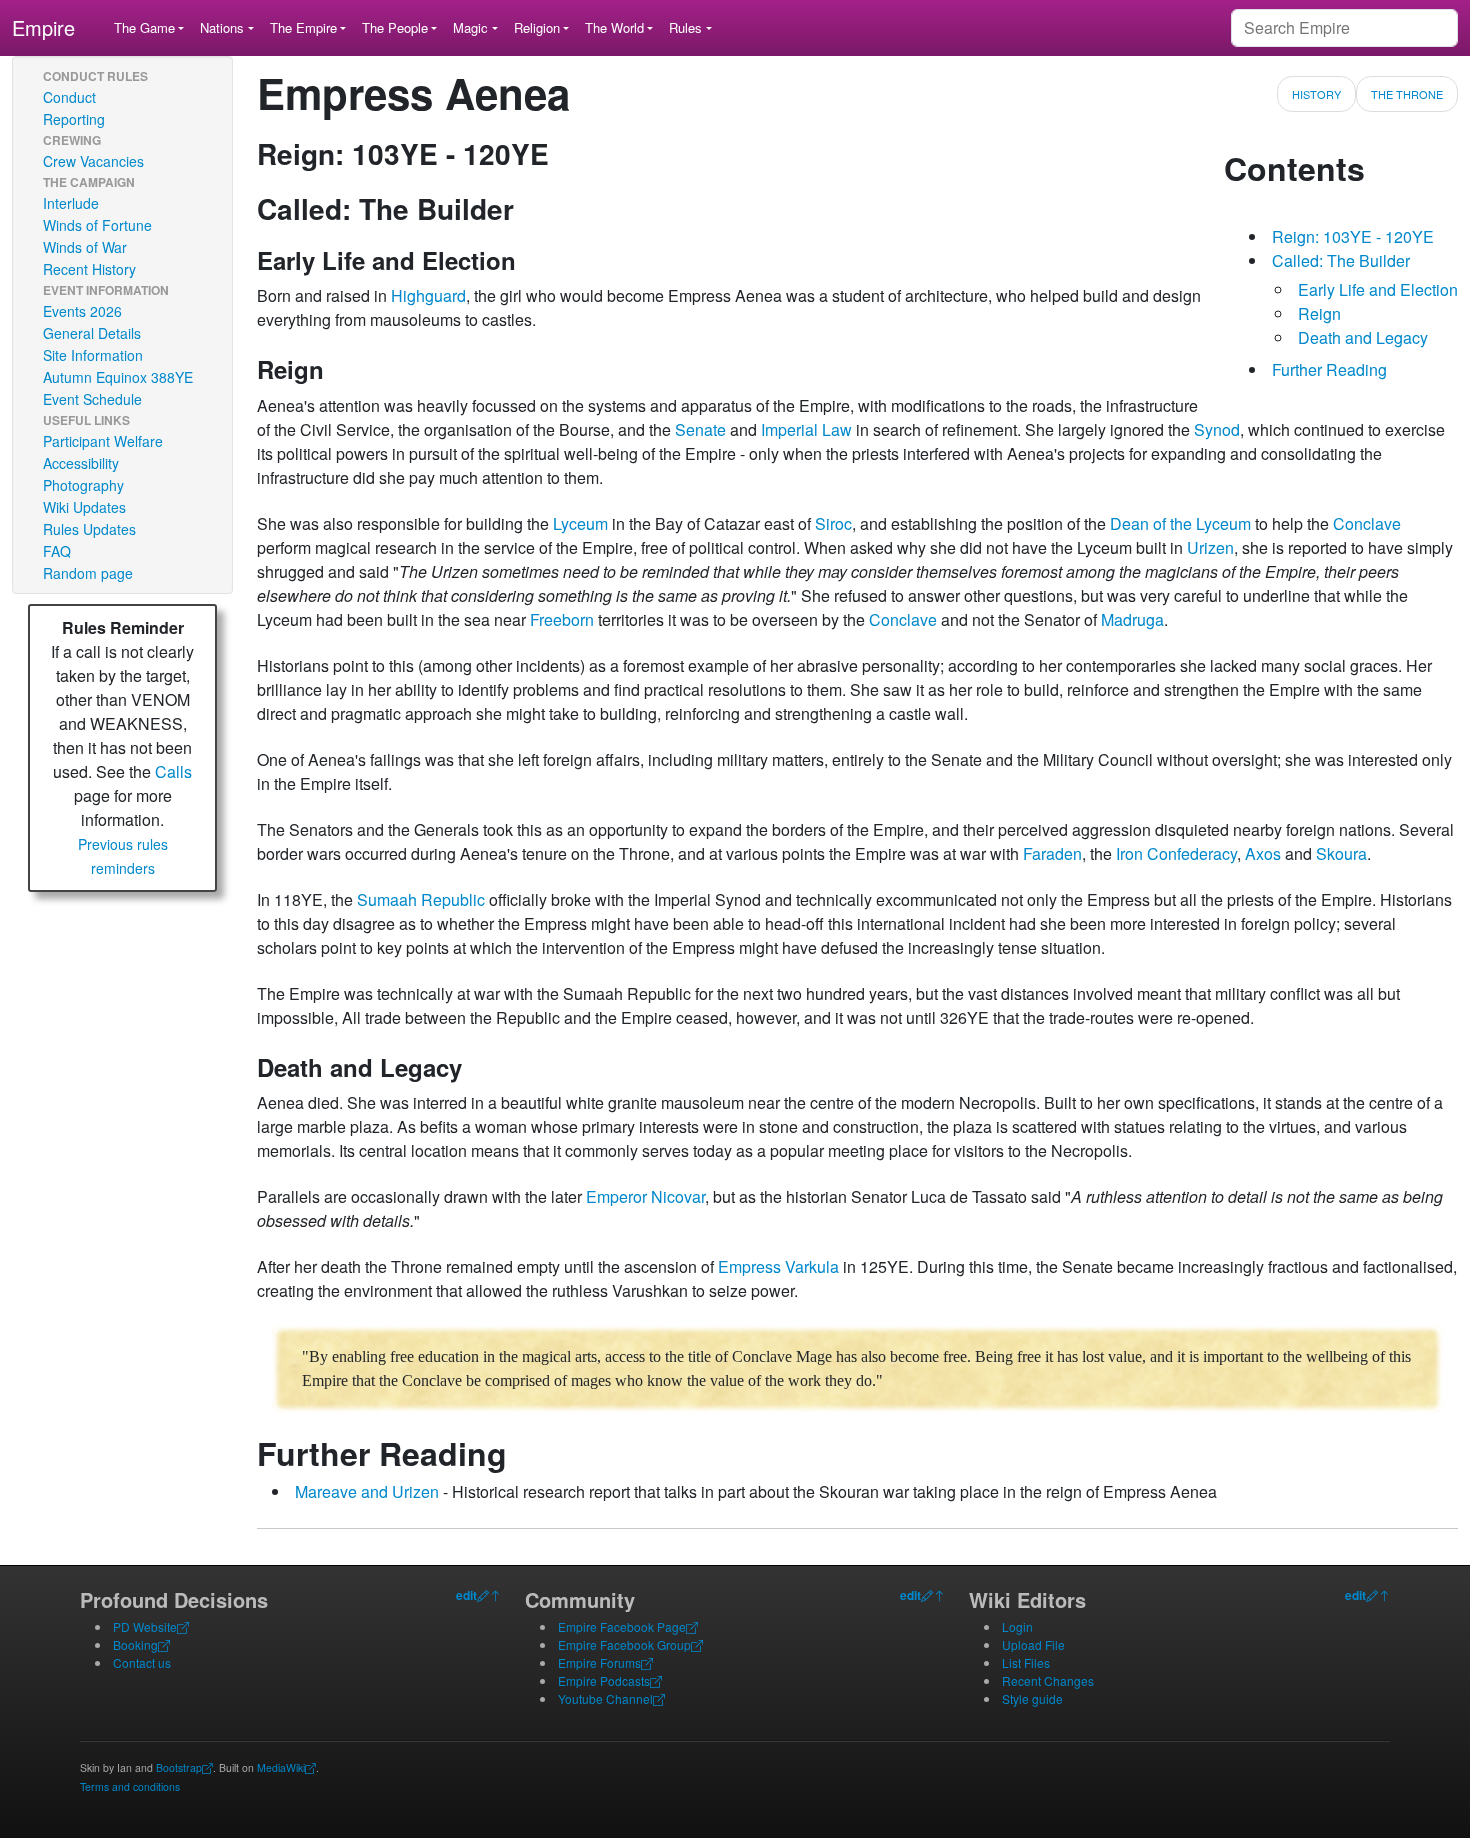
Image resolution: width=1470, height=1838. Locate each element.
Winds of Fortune (97, 225)
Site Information (93, 355)
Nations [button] (222, 27)
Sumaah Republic (421, 899)
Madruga (1132, 619)
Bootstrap (179, 1767)
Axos (1263, 853)
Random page (88, 573)
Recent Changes (1048, 1680)
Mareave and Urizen (367, 1491)
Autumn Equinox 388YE (118, 377)
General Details (92, 333)
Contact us (142, 1662)
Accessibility (81, 463)
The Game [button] (144, 27)
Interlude (71, 203)
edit (466, 1595)
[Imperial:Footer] (483, 1595)
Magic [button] (470, 27)
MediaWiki (281, 1767)
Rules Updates (89, 529)
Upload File (1033, 1644)
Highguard (428, 295)
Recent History (89, 269)
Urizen (1210, 547)
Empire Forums (599, 1662)
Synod (1217, 429)
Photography (83, 485)
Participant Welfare (103, 441)
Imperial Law (806, 429)
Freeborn (562, 619)
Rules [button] (685, 27)
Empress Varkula (778, 1266)
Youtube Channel (605, 1698)
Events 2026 (82, 311)
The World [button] (614, 27)
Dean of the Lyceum (1180, 523)
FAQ (57, 551)
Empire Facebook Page (622, 1626)
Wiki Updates (84, 507)
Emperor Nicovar (645, 1196)
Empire (43, 27)
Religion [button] (537, 27)
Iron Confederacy (1176, 853)
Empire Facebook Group (624, 1644)
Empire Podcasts (604, 1680)
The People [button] (395, 27)
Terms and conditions (130, 1786)
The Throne (1407, 94)
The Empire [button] (303, 27)
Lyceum (580, 523)
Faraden (1052, 853)
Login (1017, 1626)
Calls (173, 771)
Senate (700, 429)
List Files (1026, 1662)
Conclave (1367, 523)
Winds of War (85, 247)
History (1316, 94)
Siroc (833, 523)
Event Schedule (92, 399)
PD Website (145, 1626)
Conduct (69, 97)
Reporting (74, 119)
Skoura (1341, 853)
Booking (135, 1644)
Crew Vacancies (93, 161)
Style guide (1032, 1698)
